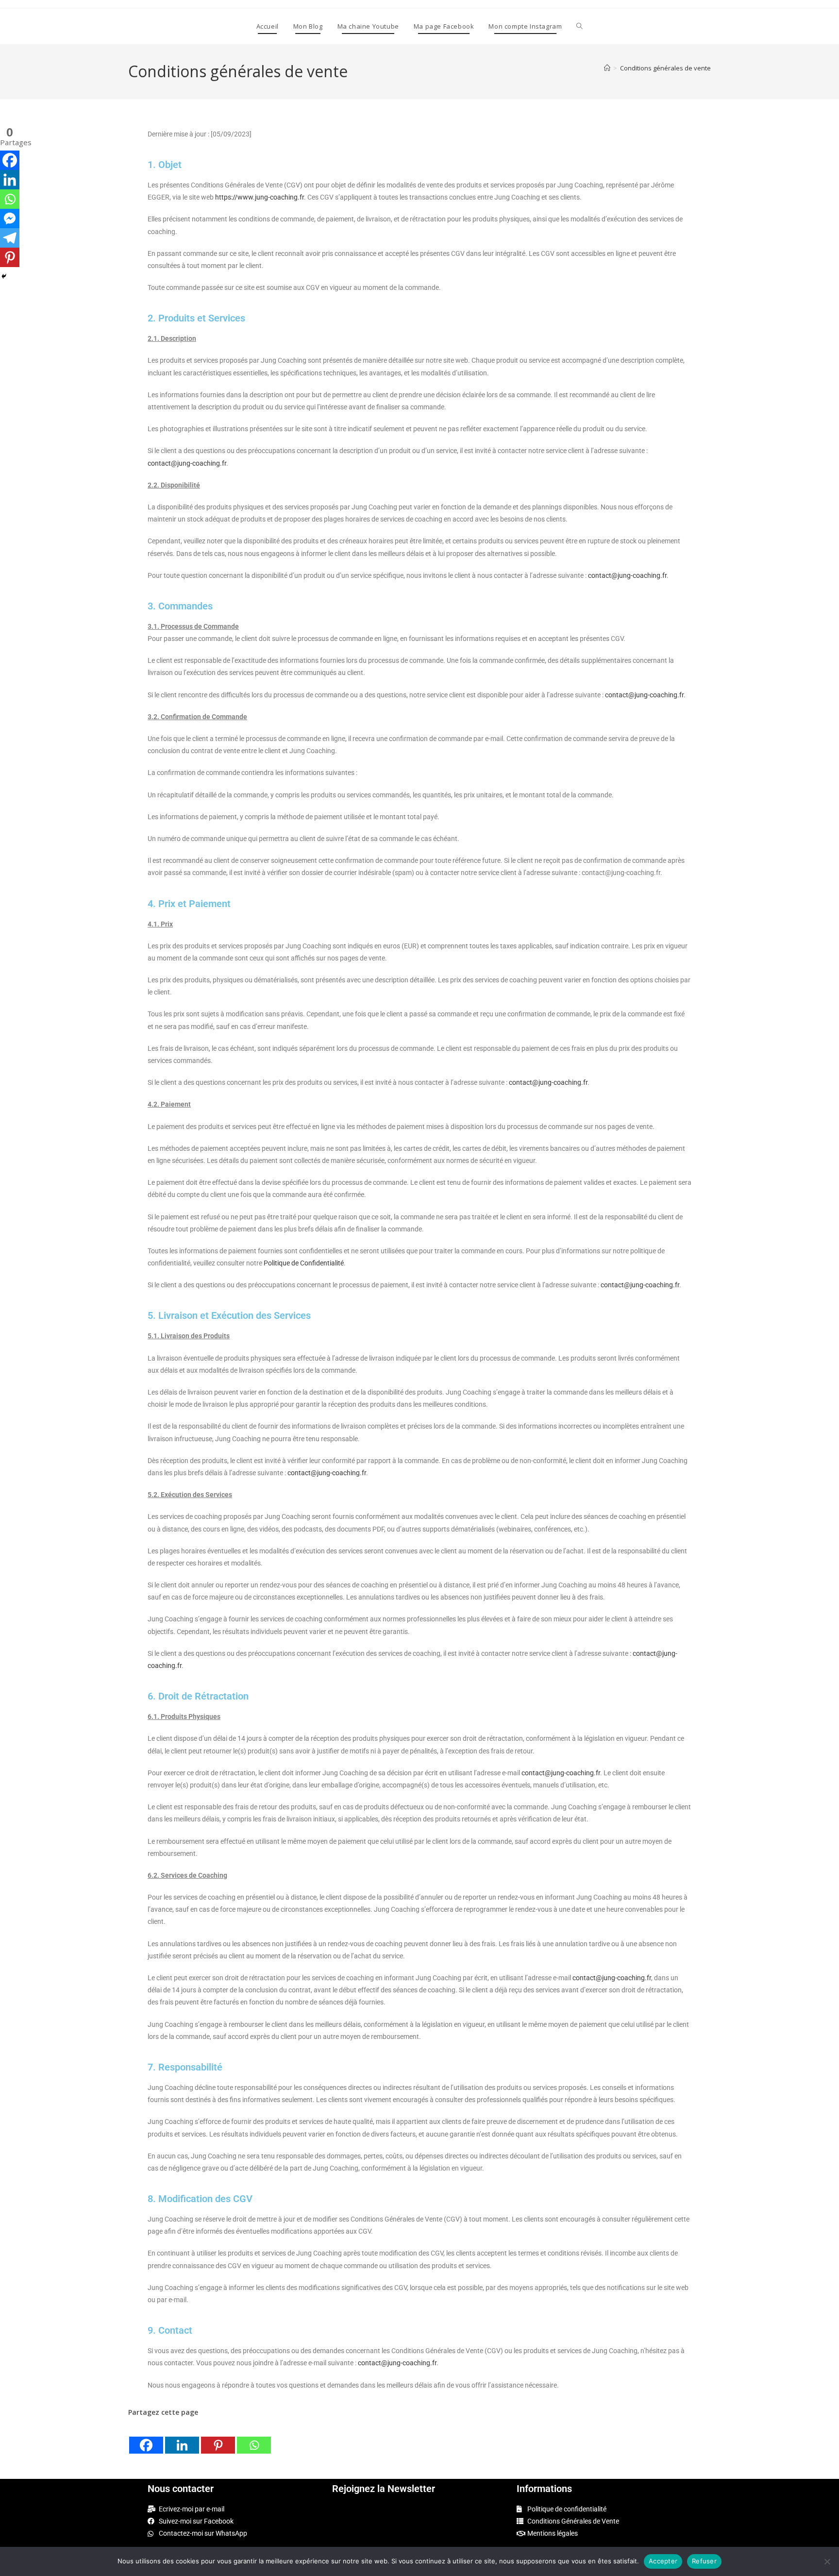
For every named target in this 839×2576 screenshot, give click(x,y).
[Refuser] (827, 2561)
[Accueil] (607, 68)
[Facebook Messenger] (10, 219)
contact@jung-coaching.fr (187, 463)
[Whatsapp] (254, 2437)
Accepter (663, 2561)
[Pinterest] (218, 2437)
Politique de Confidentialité (304, 1263)
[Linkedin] (182, 2437)
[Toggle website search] (579, 26)
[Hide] (4, 276)
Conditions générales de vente (665, 68)
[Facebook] (146, 2437)
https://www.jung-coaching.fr (260, 197)
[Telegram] (10, 238)
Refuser (704, 2561)
